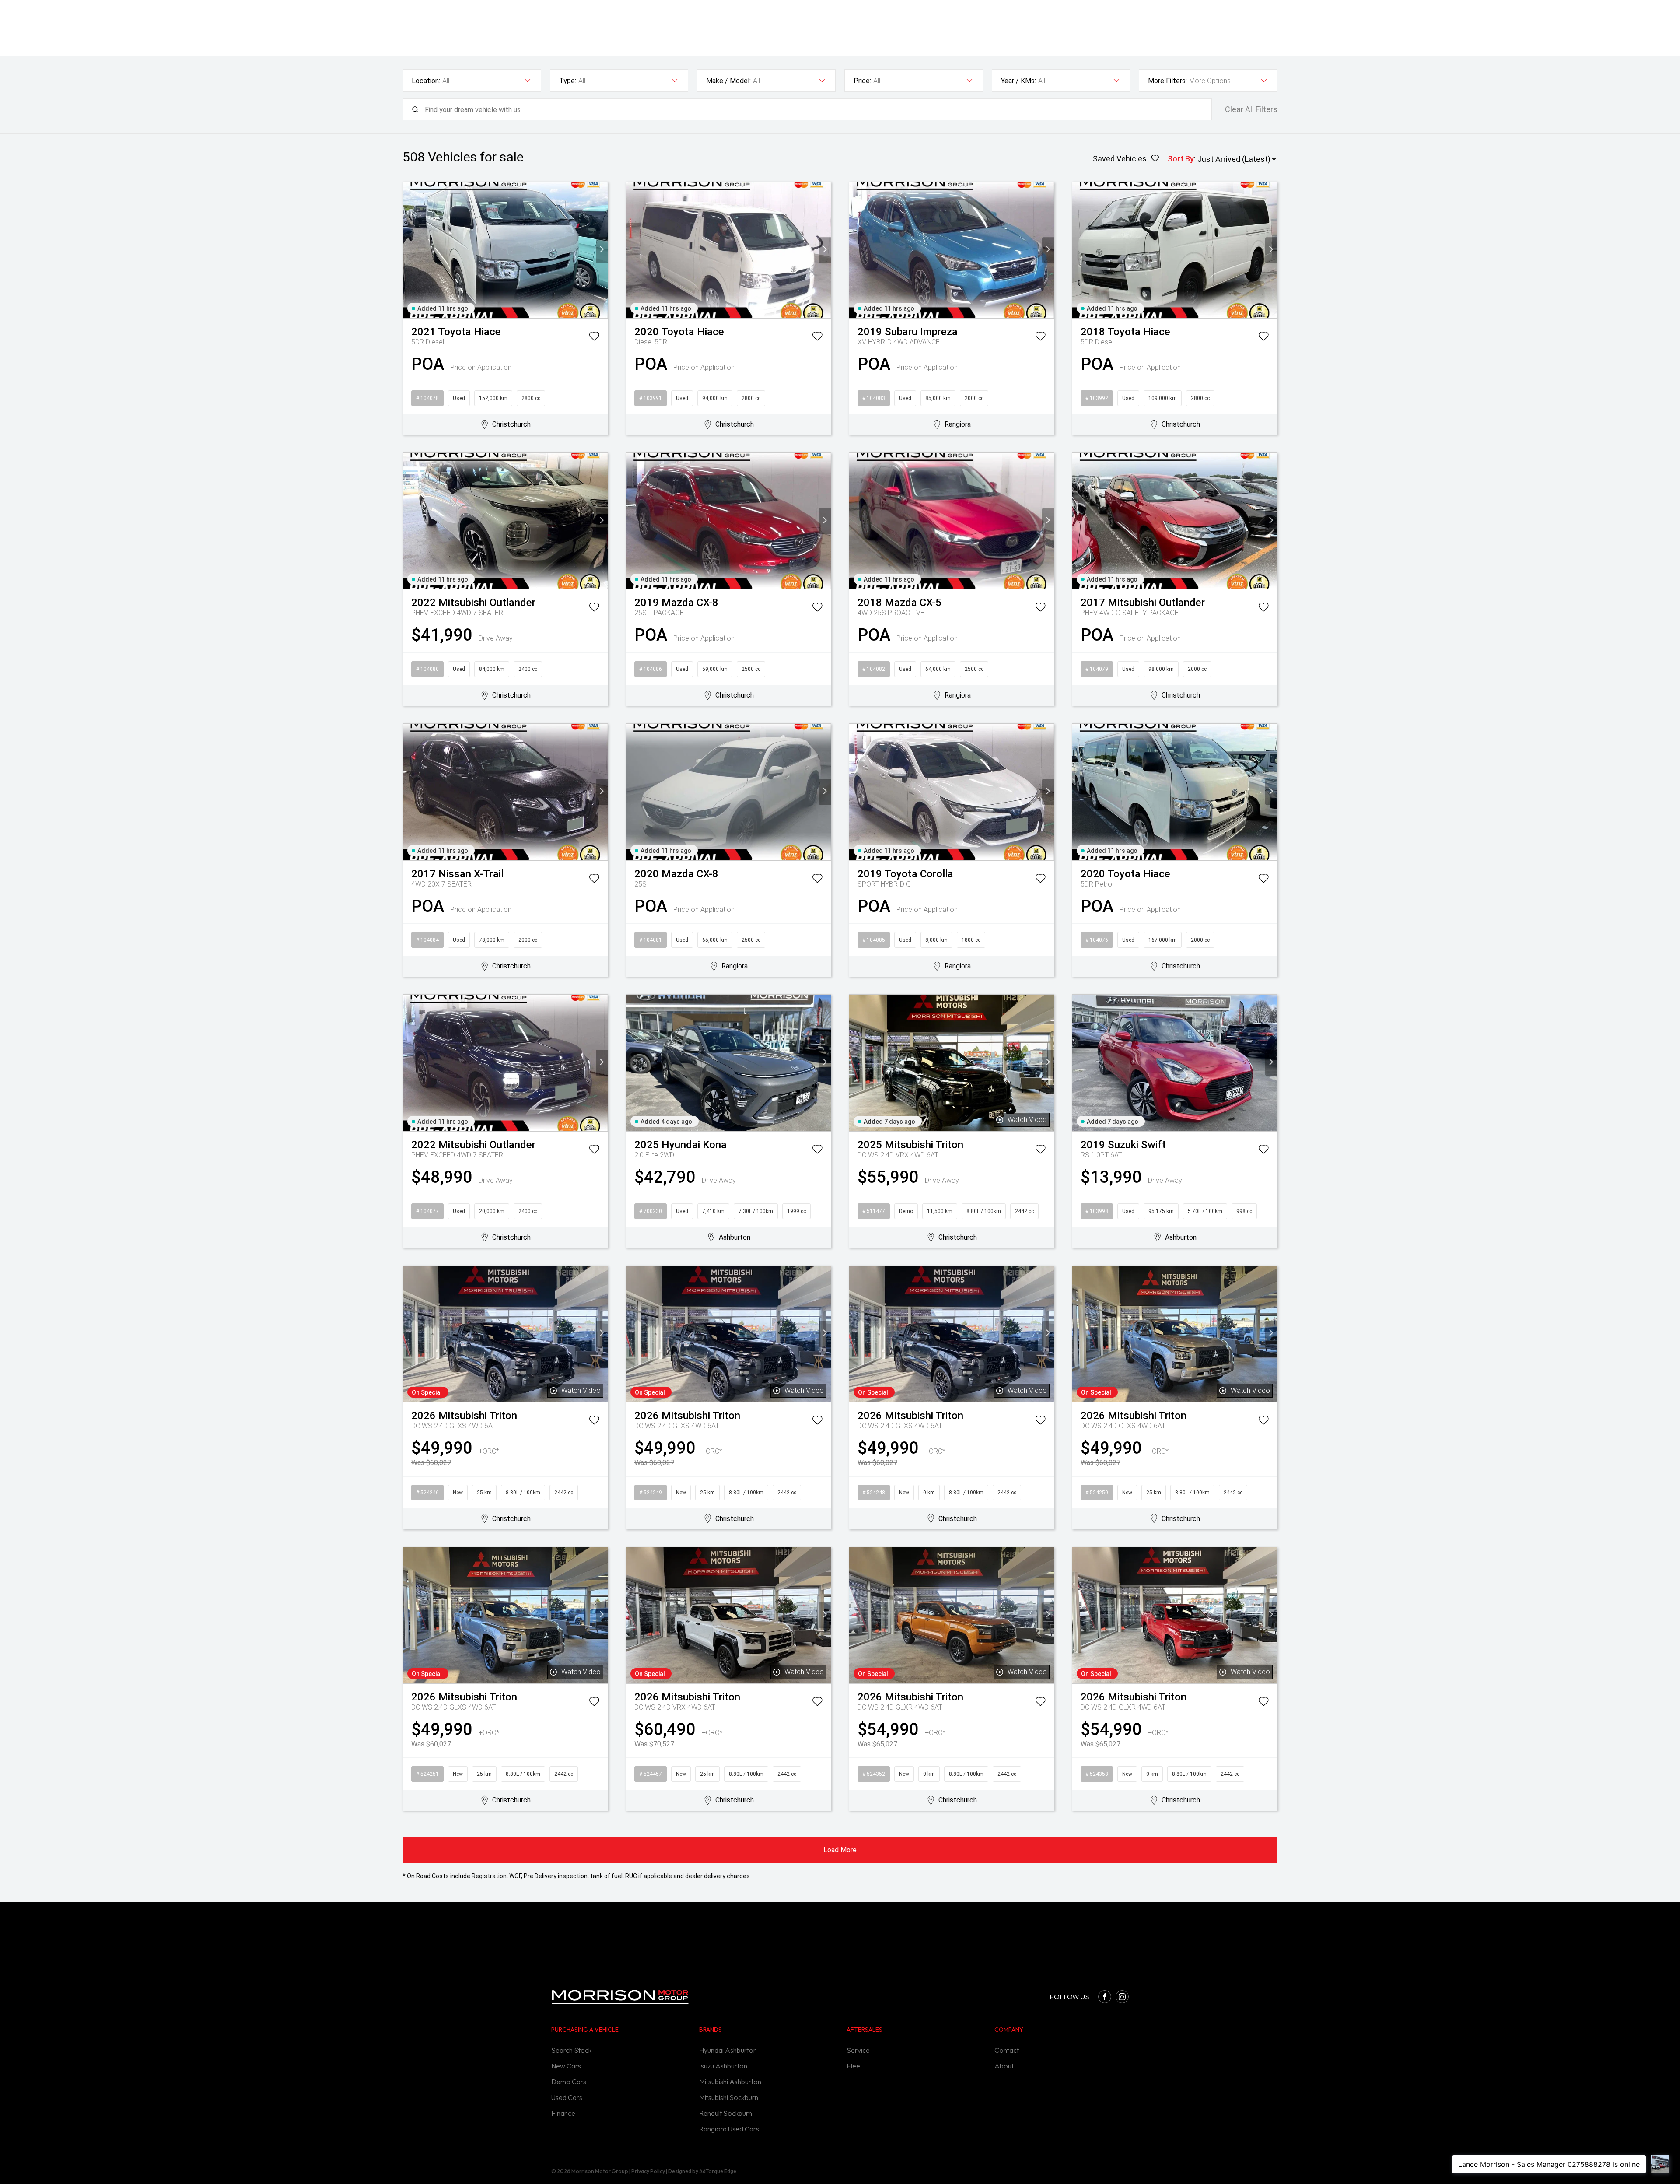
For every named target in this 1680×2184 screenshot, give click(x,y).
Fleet (854, 2066)
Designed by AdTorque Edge (702, 2171)
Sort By (1181, 159)
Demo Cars (569, 2082)
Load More (840, 1850)
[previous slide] (409, 250)
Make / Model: (728, 81)
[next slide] (602, 250)
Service (858, 2050)
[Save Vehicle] (594, 338)
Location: (426, 81)
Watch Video (1027, 1120)
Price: (862, 81)
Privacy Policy (648, 2171)
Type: (568, 81)
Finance (563, 2113)
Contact (1007, 2050)
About (1004, 2066)
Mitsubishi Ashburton (730, 2082)
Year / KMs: (1018, 81)
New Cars (566, 2066)
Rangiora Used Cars (729, 2129)
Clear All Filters (1251, 109)
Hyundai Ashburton (728, 2050)
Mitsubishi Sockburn (729, 2097)
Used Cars (567, 2097)
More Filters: (1167, 81)
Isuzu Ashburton (723, 2066)
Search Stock (571, 2050)
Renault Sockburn (726, 2113)
